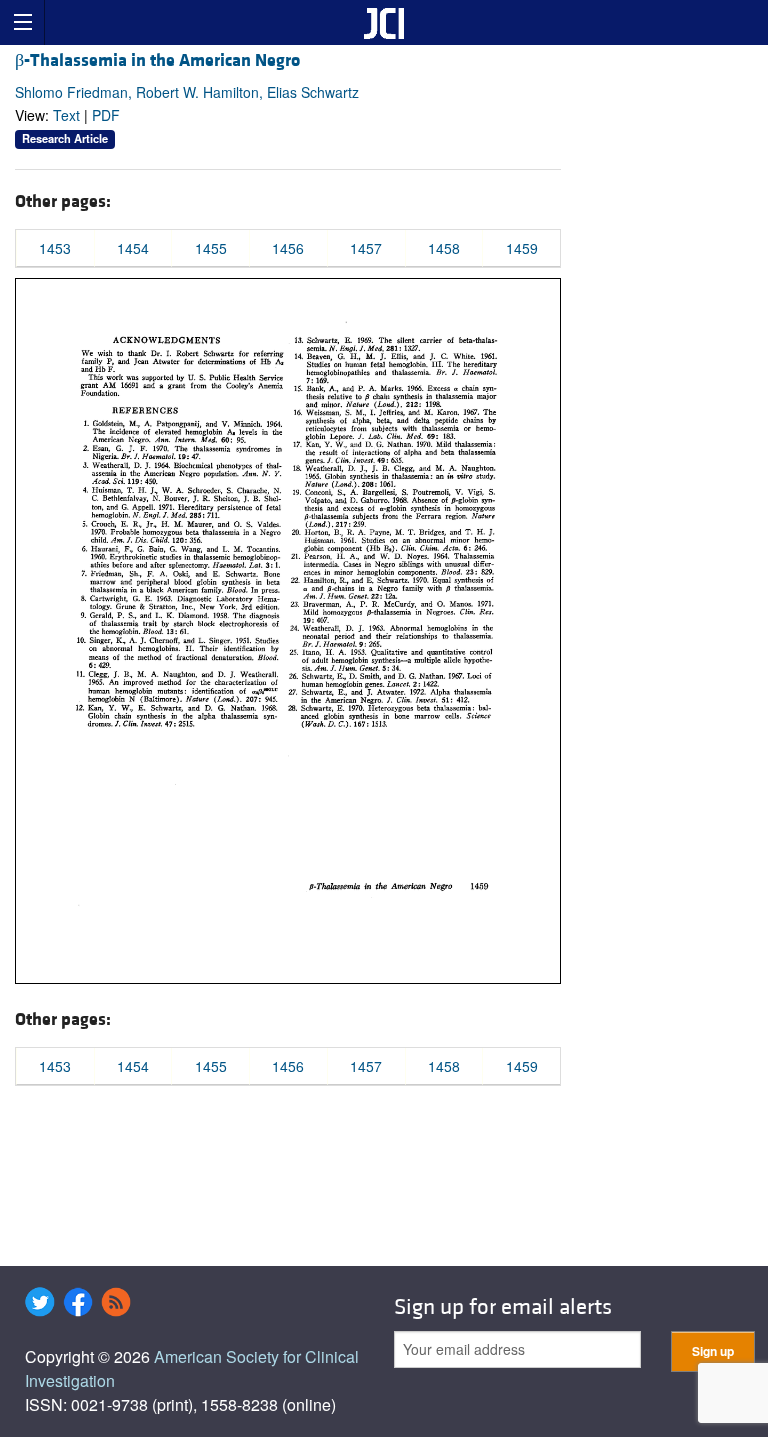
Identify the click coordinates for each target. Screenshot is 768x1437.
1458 (444, 248)
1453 (55, 248)
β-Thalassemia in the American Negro (157, 60)
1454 (133, 248)
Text (66, 115)
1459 (522, 248)
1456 (288, 248)
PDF (106, 115)
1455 (211, 248)
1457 (366, 248)
